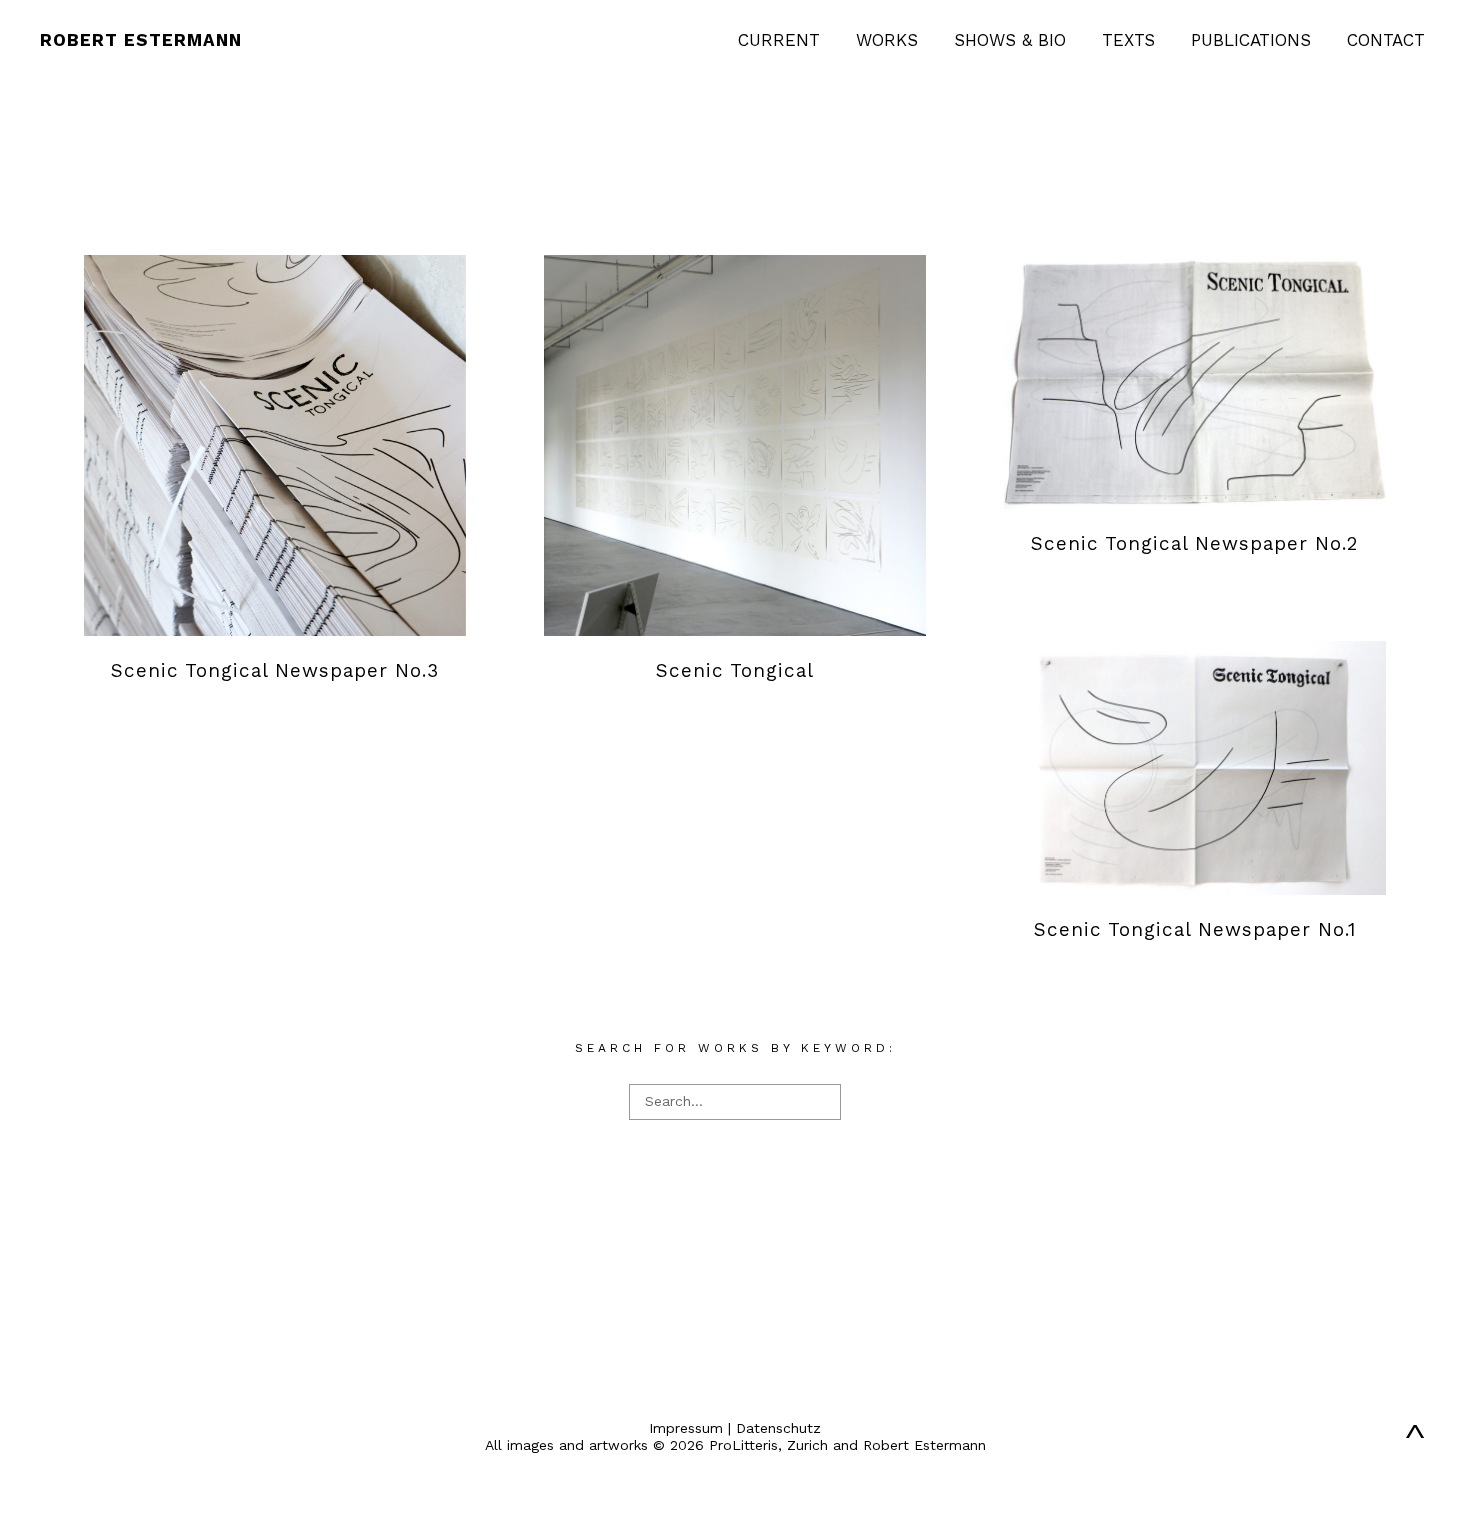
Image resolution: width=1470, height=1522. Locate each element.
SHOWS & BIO (1010, 40)
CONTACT (1386, 40)
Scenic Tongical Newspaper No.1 (1195, 929)
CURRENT (779, 40)
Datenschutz (778, 1428)
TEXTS (1128, 40)
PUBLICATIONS (1251, 40)
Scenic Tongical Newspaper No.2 (1194, 543)
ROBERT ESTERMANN (141, 40)
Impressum (686, 1428)
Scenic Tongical (735, 670)
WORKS (887, 40)
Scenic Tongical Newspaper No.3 (275, 670)
